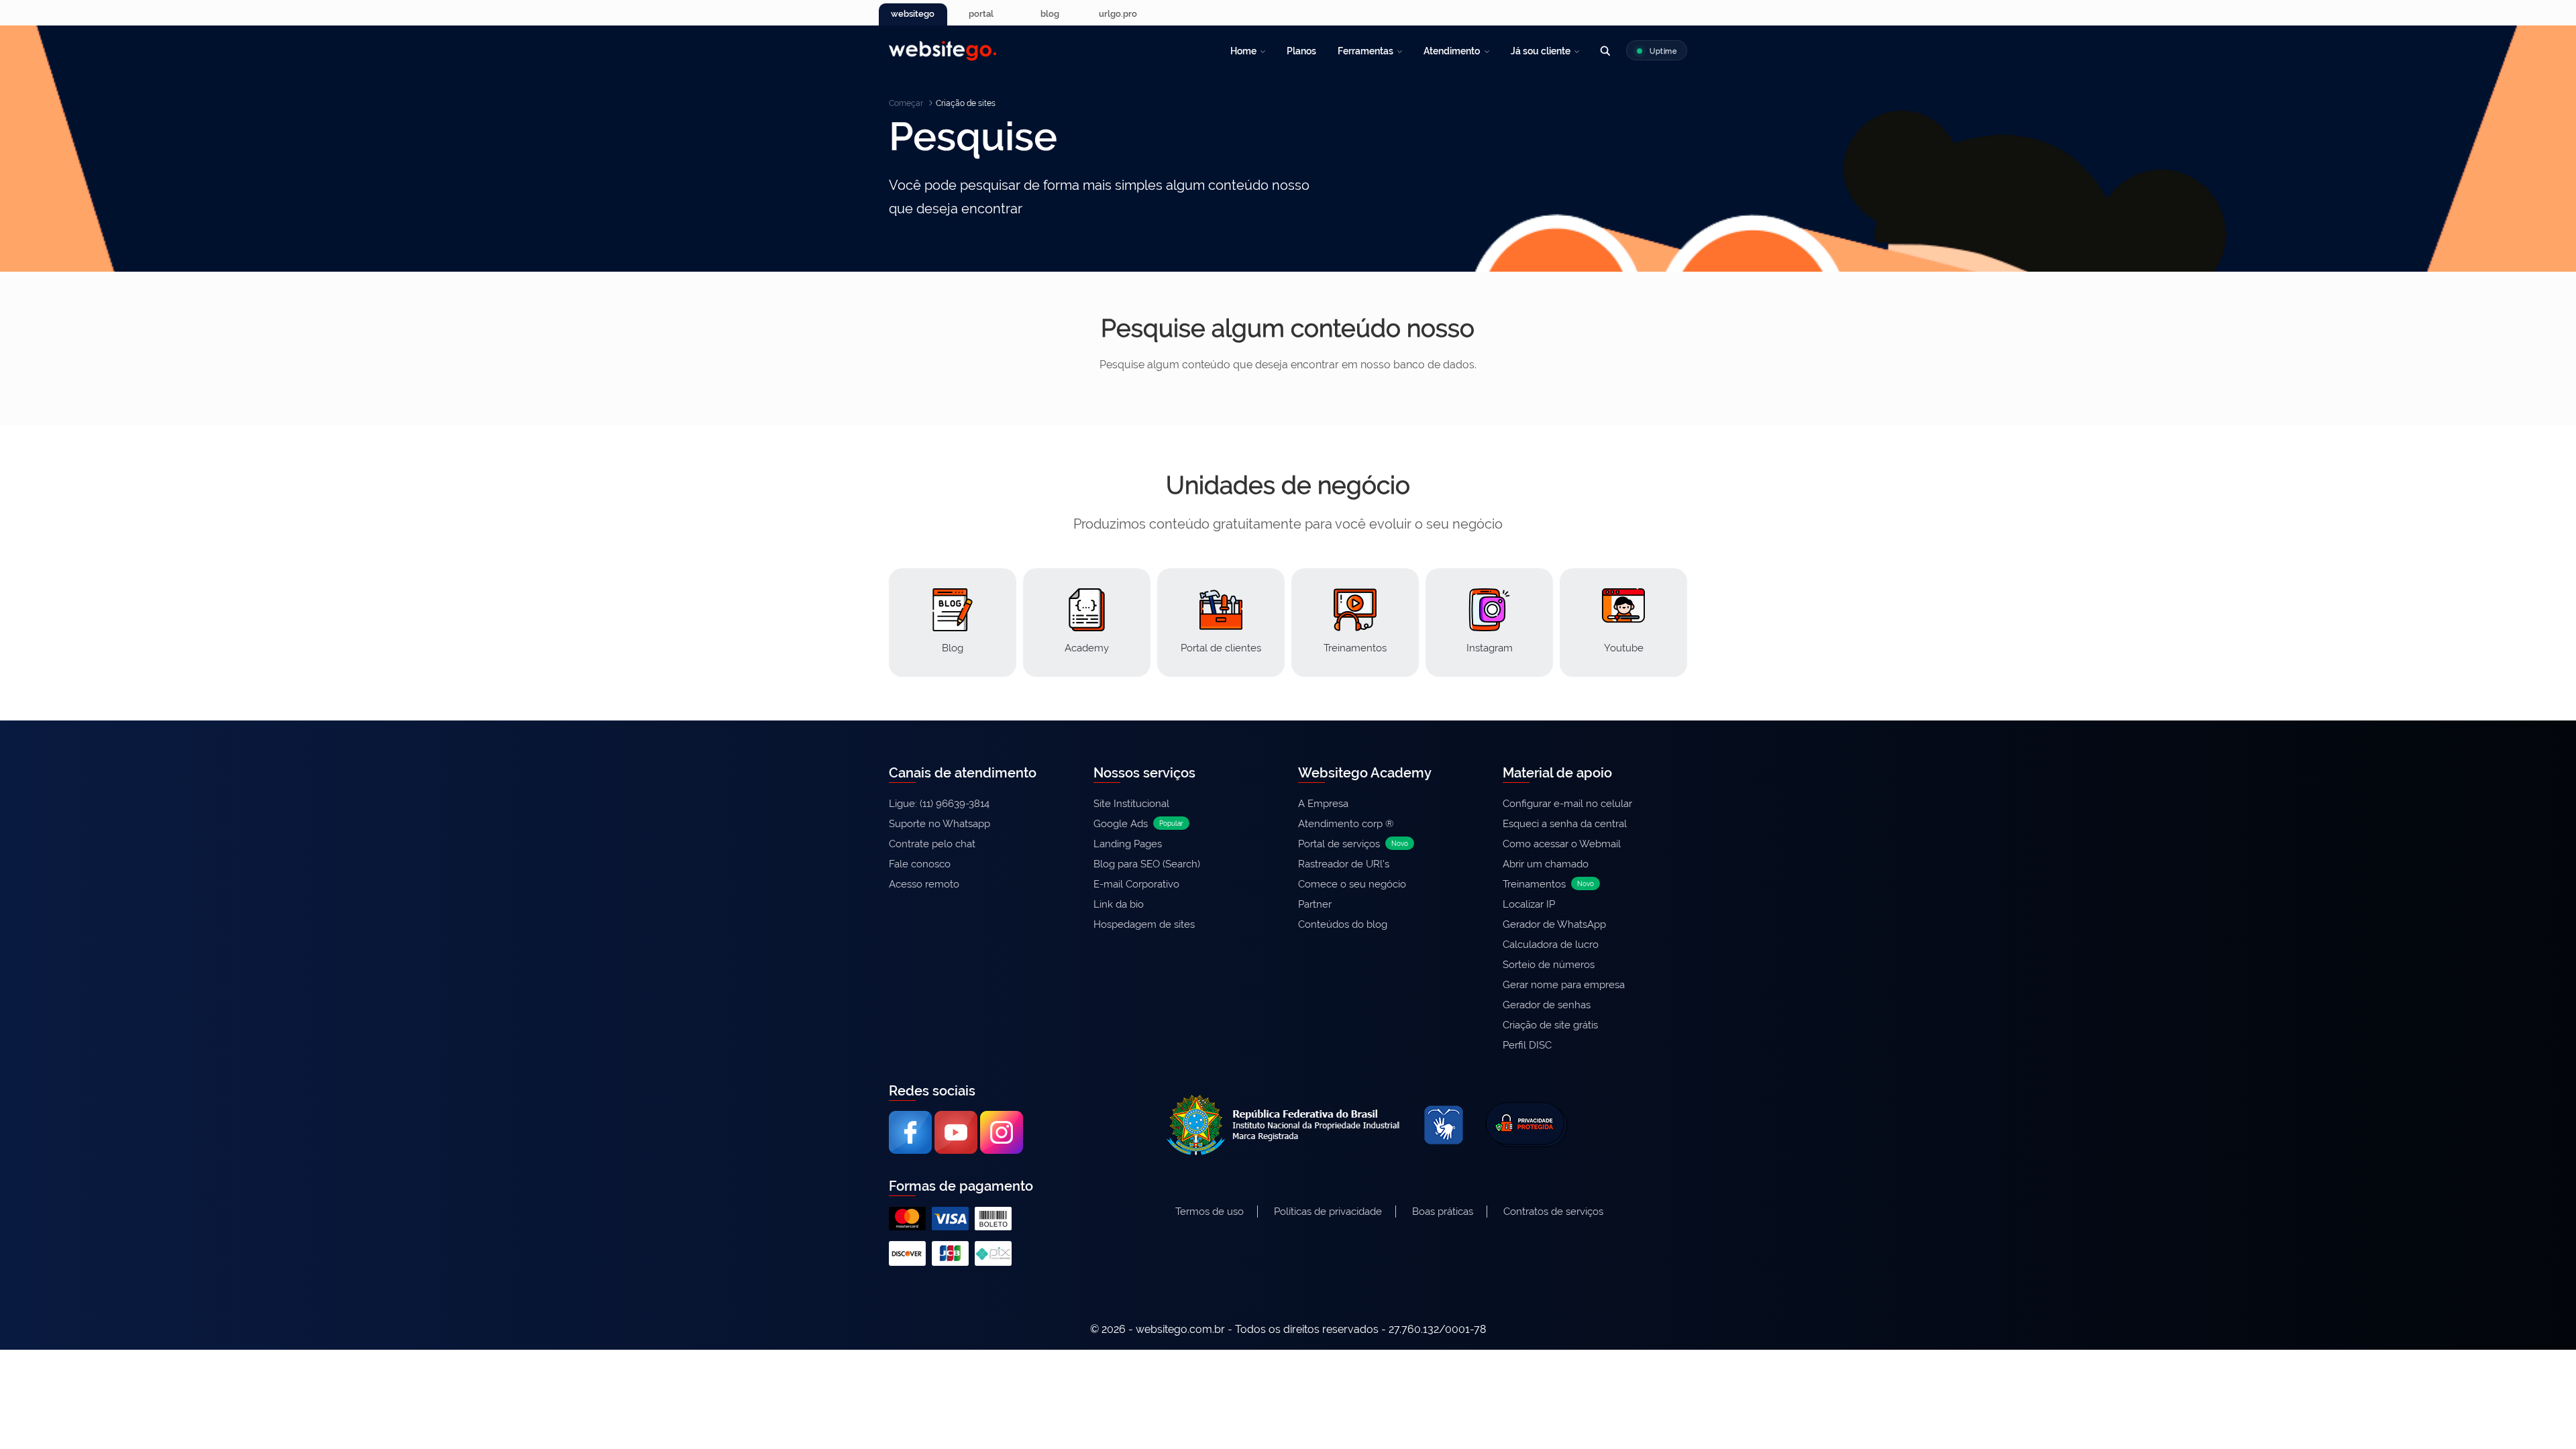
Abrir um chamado (1546, 864)
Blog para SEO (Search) (1147, 864)
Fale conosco (920, 864)
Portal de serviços (1353, 844)
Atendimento (1452, 51)
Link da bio (1119, 904)
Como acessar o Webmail (1562, 844)
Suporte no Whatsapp (940, 824)
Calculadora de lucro (1551, 945)
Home (1243, 51)
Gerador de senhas (1547, 1005)
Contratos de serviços (1553, 1212)
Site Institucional (1131, 804)
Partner (1315, 904)
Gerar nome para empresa (1564, 985)
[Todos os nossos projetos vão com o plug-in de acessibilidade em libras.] (1444, 1123)
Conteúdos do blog (1343, 924)
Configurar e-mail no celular (1567, 804)
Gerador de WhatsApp (1554, 924)
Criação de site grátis (1550, 1025)
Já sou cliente (1541, 51)
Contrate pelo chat (932, 844)
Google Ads (1138, 824)
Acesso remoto (924, 884)
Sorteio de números (1549, 965)
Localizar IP (1529, 904)
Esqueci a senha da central (1565, 824)
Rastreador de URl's (1344, 864)
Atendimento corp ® (1346, 824)
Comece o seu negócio (1352, 884)
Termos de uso (1210, 1212)
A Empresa (1323, 804)
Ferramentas (1365, 51)
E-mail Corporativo (1136, 884)
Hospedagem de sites (1144, 924)
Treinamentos (1548, 884)
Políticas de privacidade (1328, 1212)
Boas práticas (1443, 1212)
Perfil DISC (1527, 1045)
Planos (1301, 51)
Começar (906, 103)
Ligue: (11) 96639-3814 (939, 804)
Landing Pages (1128, 844)
